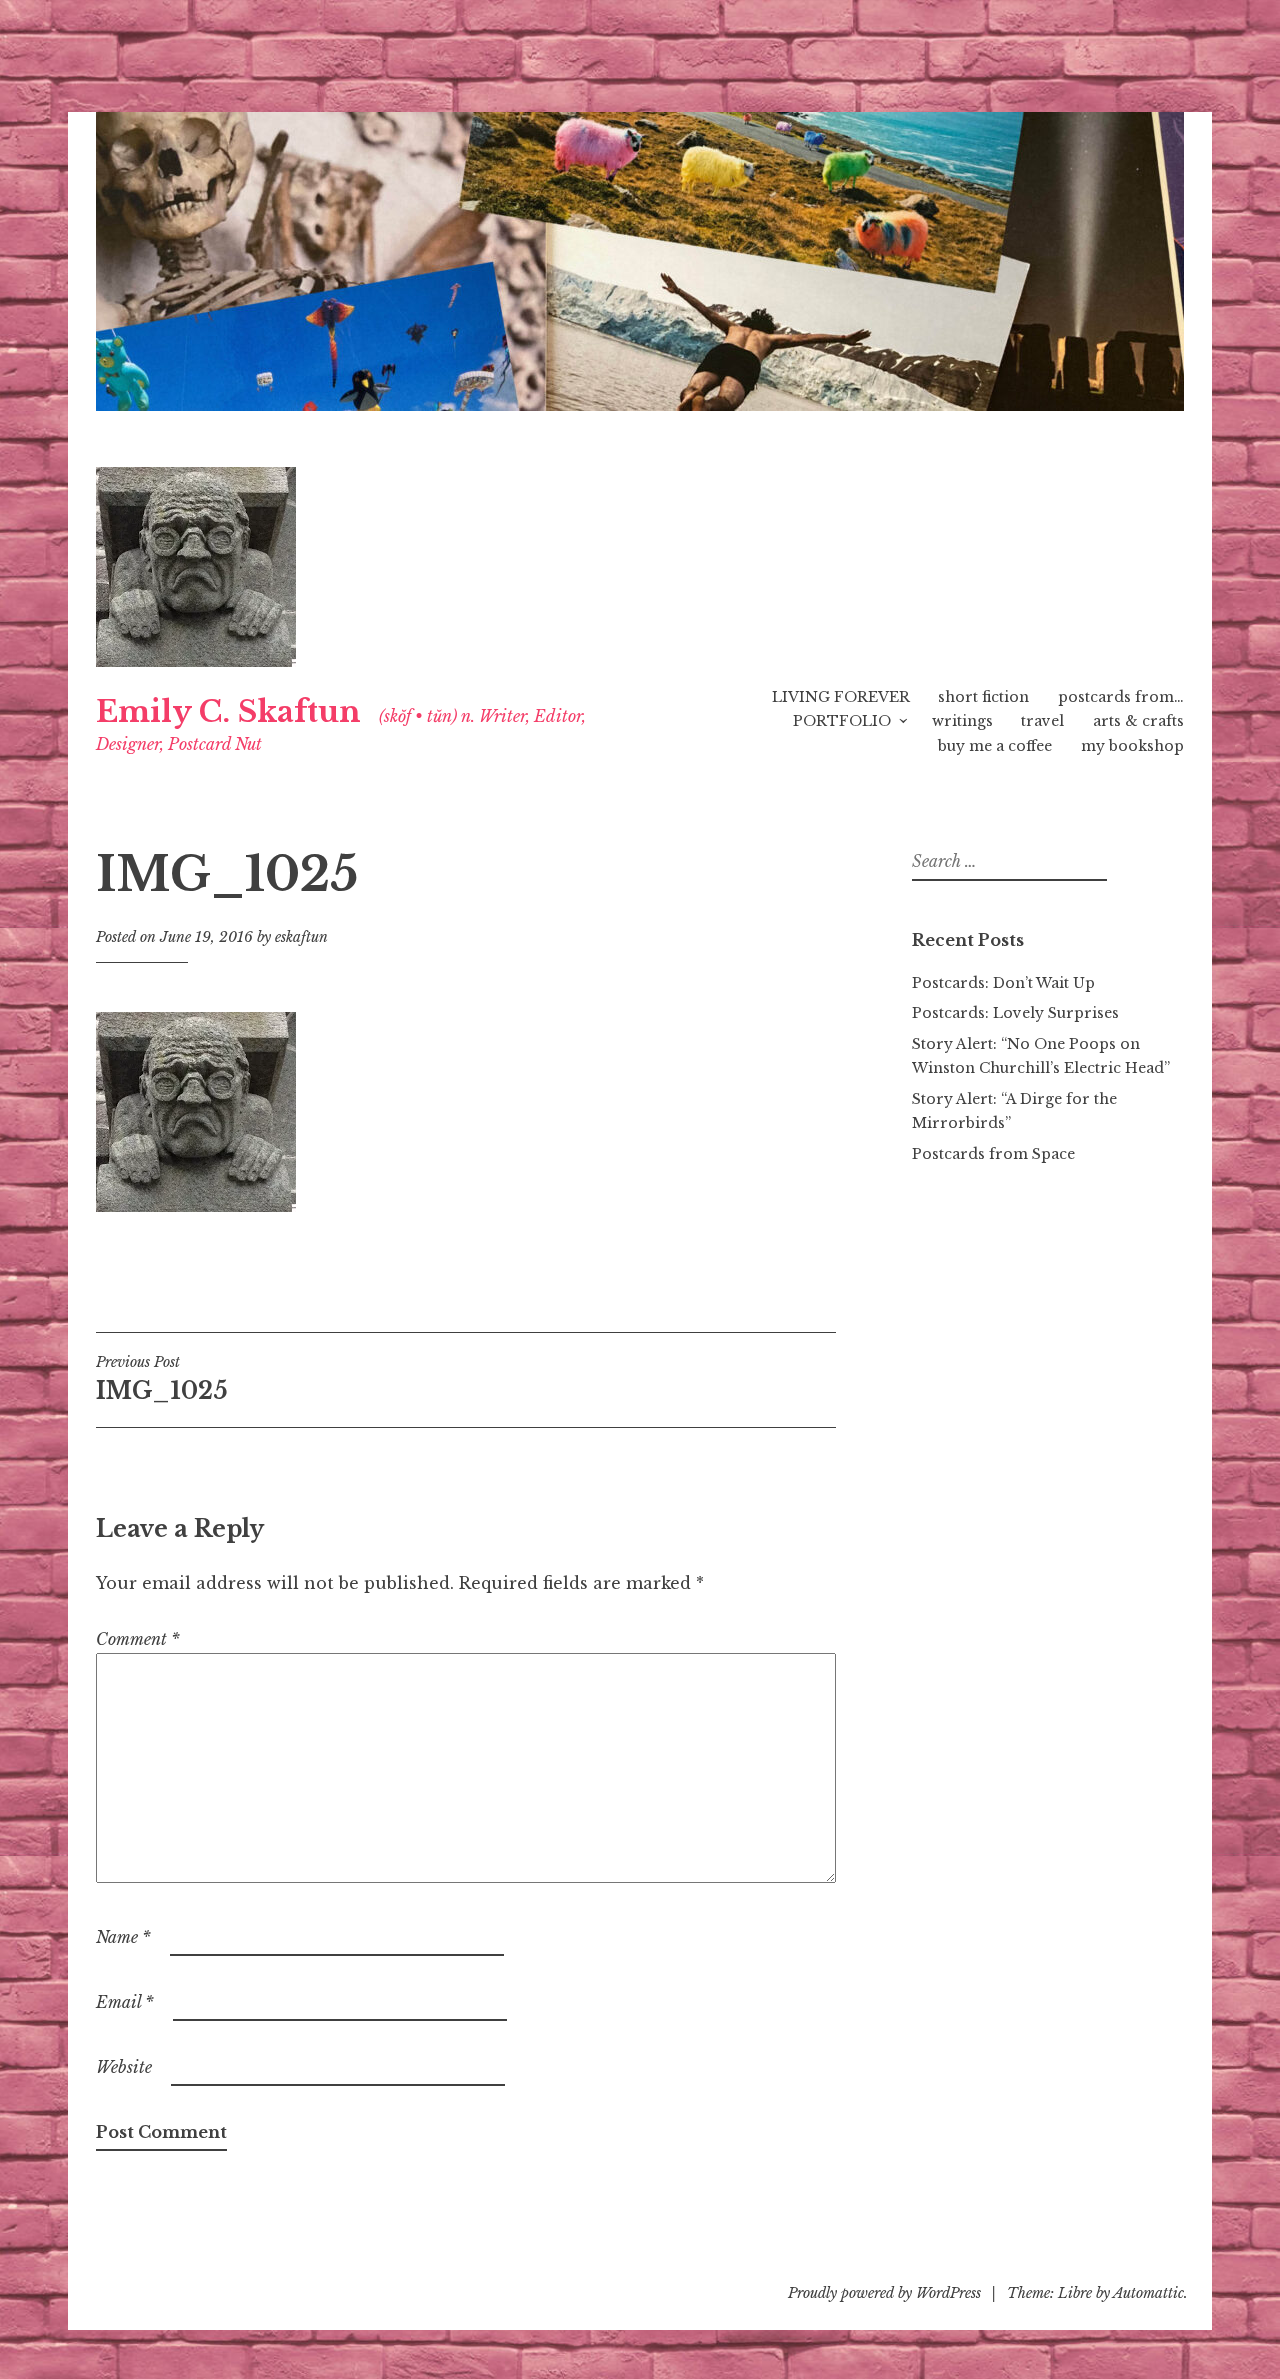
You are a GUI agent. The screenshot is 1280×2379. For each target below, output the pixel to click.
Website (124, 2067)
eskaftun (301, 937)
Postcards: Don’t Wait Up (1003, 983)
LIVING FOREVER (841, 697)
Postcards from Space (993, 1154)
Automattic (1148, 2293)
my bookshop (1132, 746)
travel (1042, 721)
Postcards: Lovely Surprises (1015, 1013)
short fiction (983, 697)
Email (125, 2002)
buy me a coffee (995, 746)
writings (962, 721)
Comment (138, 1639)
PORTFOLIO (842, 721)
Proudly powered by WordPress (884, 2293)
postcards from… (1121, 697)
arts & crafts (1138, 721)
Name (123, 1937)
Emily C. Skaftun (228, 712)
